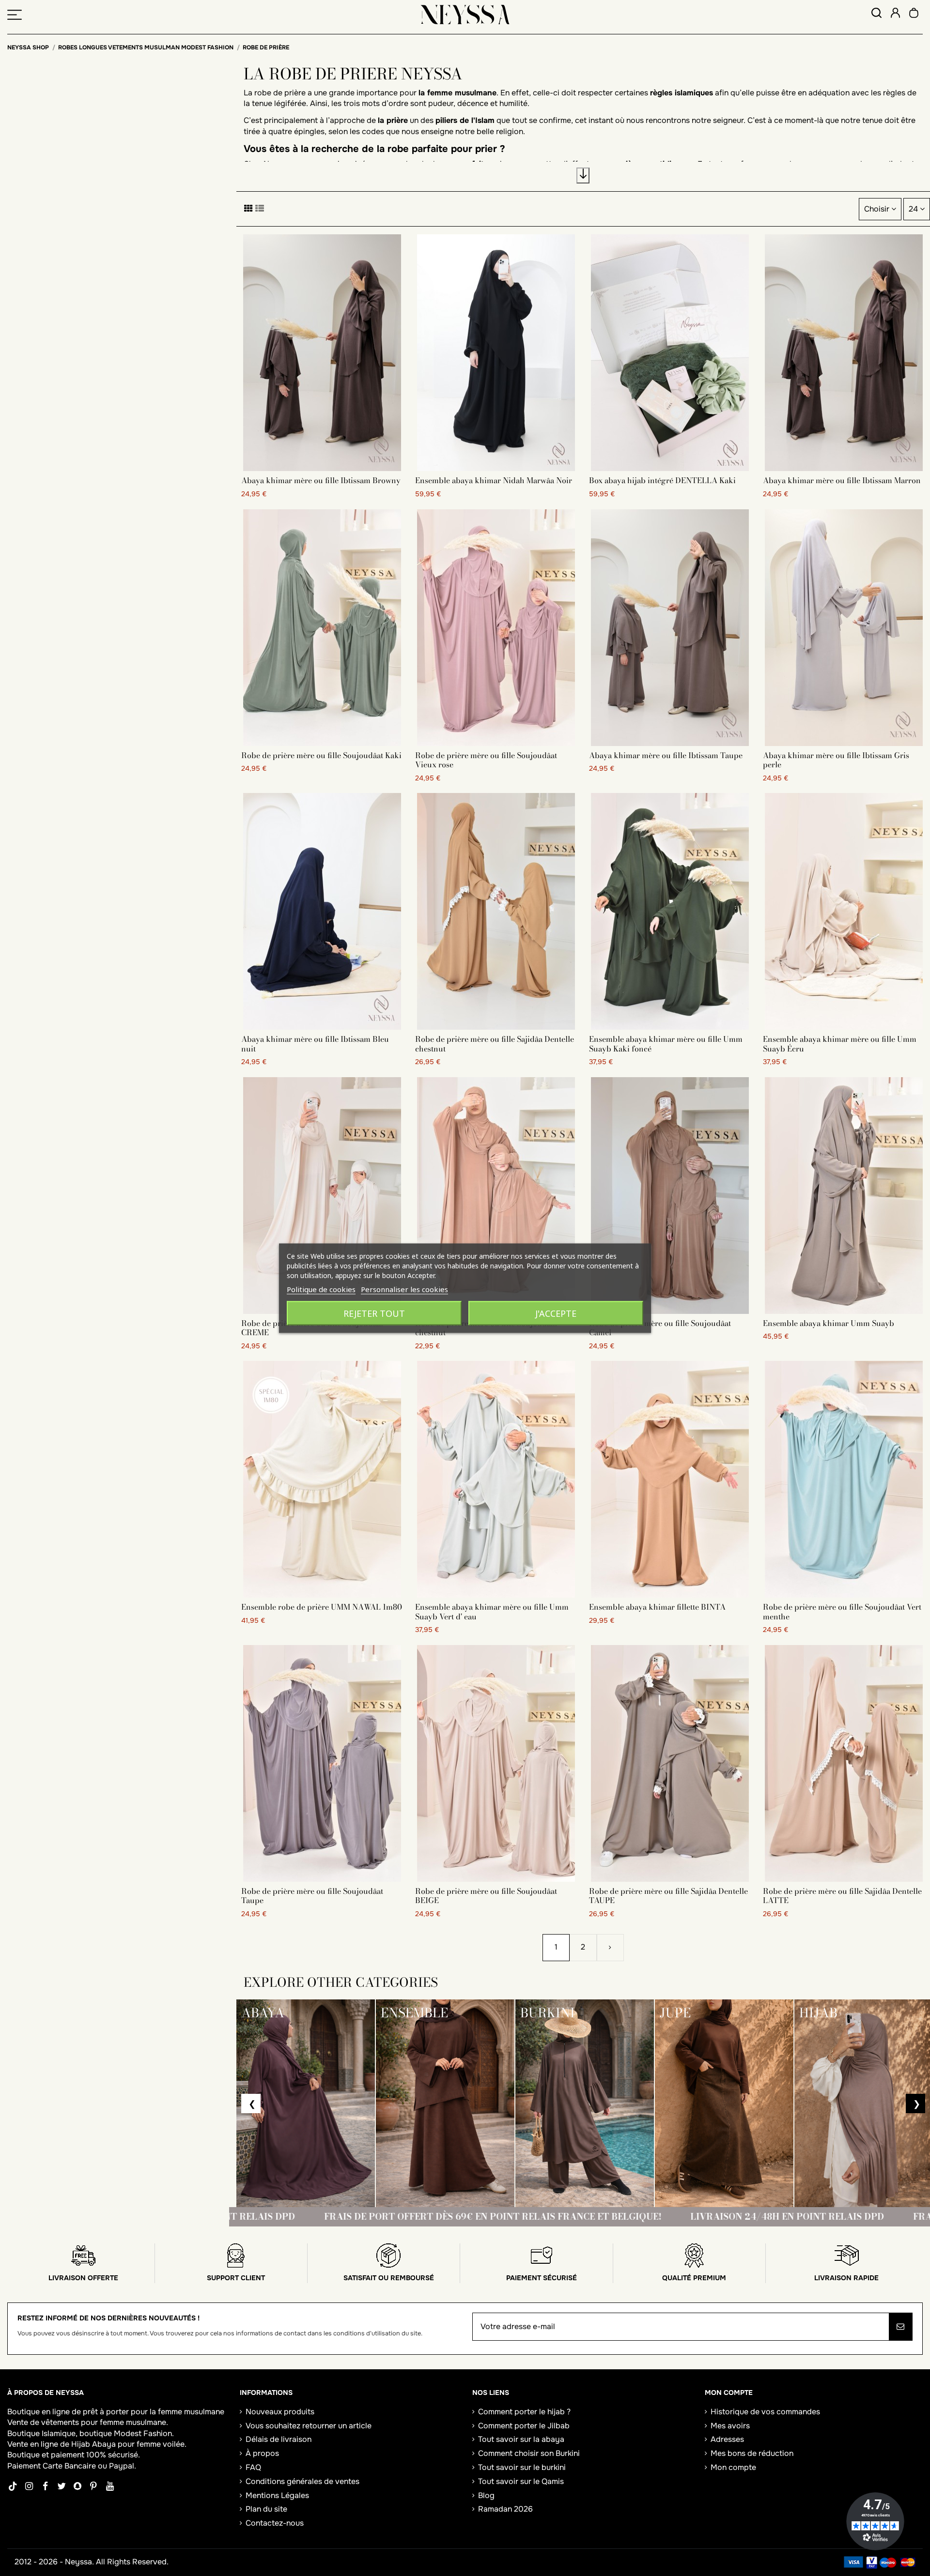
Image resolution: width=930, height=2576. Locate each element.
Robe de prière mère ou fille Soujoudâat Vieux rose (486, 760)
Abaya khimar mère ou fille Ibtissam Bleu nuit (315, 1044)
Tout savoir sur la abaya (521, 2439)
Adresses (727, 2439)
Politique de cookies (321, 1289)
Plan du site (266, 2509)
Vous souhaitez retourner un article (309, 2426)
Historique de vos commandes (765, 2412)
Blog (486, 2495)
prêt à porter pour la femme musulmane (154, 2412)
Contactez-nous (275, 2523)
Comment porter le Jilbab (524, 2426)
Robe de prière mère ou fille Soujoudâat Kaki (321, 755)
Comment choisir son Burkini (529, 2453)
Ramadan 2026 (505, 2509)
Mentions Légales (277, 2495)
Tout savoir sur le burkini (522, 2467)
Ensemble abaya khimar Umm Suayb (829, 1323)
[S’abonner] (900, 2327)
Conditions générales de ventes (302, 2481)
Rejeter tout (374, 1313)
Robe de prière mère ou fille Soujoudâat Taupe (312, 1896)
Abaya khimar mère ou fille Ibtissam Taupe (666, 755)
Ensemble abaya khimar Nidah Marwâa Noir (494, 480)
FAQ (253, 2467)
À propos (262, 2453)
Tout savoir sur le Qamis (521, 2481)
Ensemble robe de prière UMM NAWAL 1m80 (322, 1607)
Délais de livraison (279, 2439)
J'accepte (556, 1313)
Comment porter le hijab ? (524, 2412)
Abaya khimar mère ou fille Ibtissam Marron (842, 480)
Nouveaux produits (280, 2412)
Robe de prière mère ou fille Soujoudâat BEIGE (486, 1896)
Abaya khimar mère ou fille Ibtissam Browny (321, 480)
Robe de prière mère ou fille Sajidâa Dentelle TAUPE (668, 1896)
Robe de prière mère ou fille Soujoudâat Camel (660, 1328)
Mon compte (733, 2467)
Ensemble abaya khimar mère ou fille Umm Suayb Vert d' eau (492, 1611)
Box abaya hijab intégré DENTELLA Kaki (662, 480)
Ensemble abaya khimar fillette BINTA (657, 1607)
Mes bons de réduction (752, 2453)
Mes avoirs (730, 2426)
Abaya (104, 2444)
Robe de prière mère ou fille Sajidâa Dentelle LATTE (842, 1896)
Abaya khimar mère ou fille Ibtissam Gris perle (836, 760)
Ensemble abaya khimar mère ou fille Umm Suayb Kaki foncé (666, 1044)
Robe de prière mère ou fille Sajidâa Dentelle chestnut (495, 1044)
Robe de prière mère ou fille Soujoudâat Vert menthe (842, 1611)
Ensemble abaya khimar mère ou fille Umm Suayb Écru (840, 1044)
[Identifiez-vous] (895, 14)
